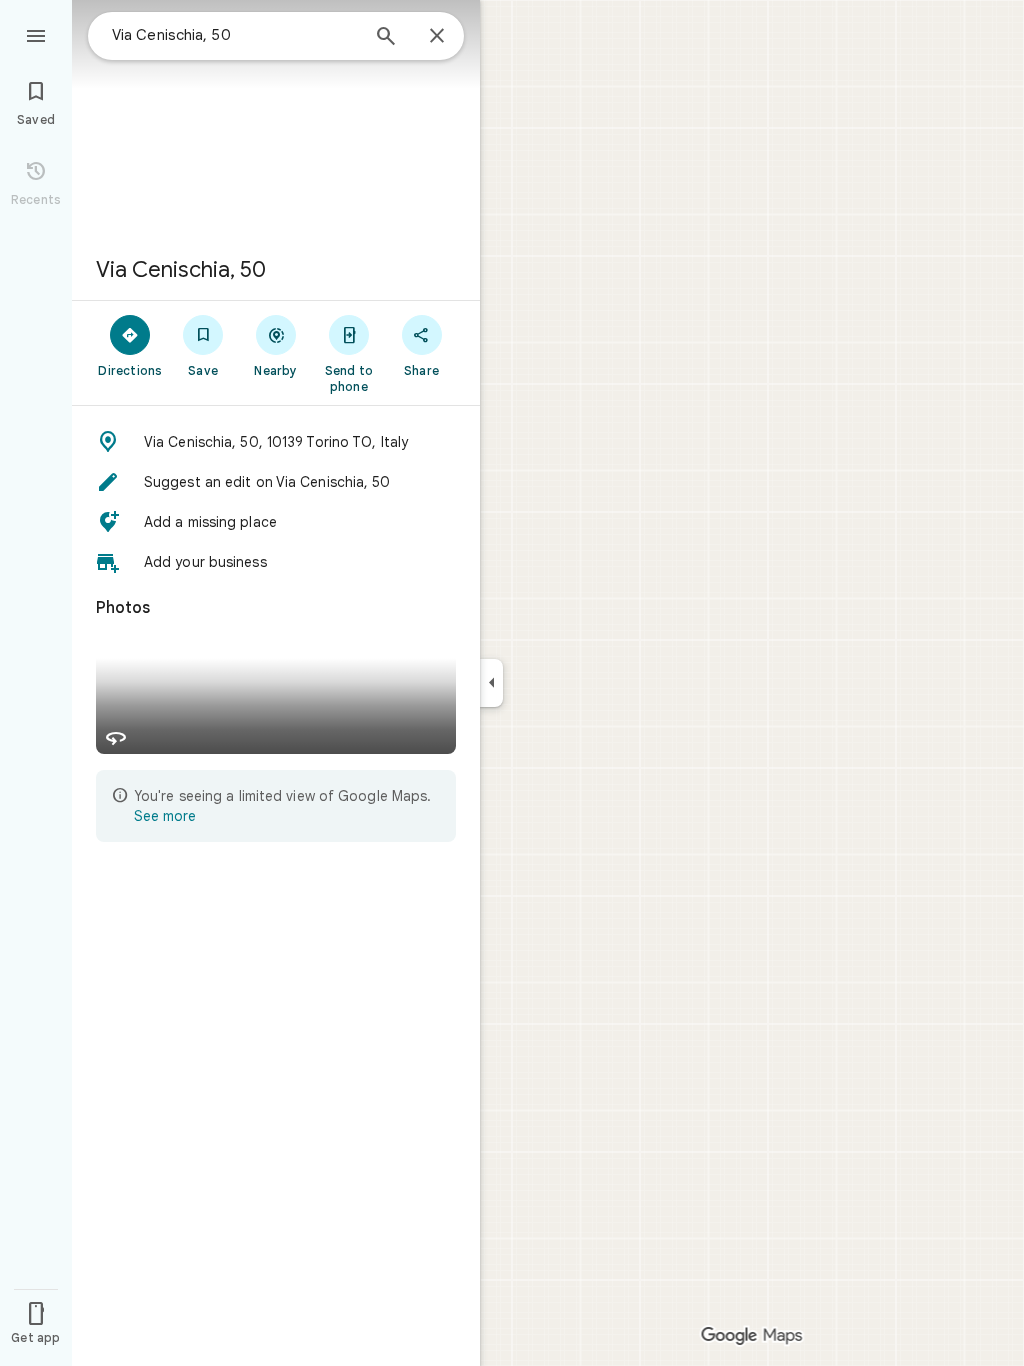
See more (165, 816)
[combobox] (235, 35)
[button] (276, 442)
